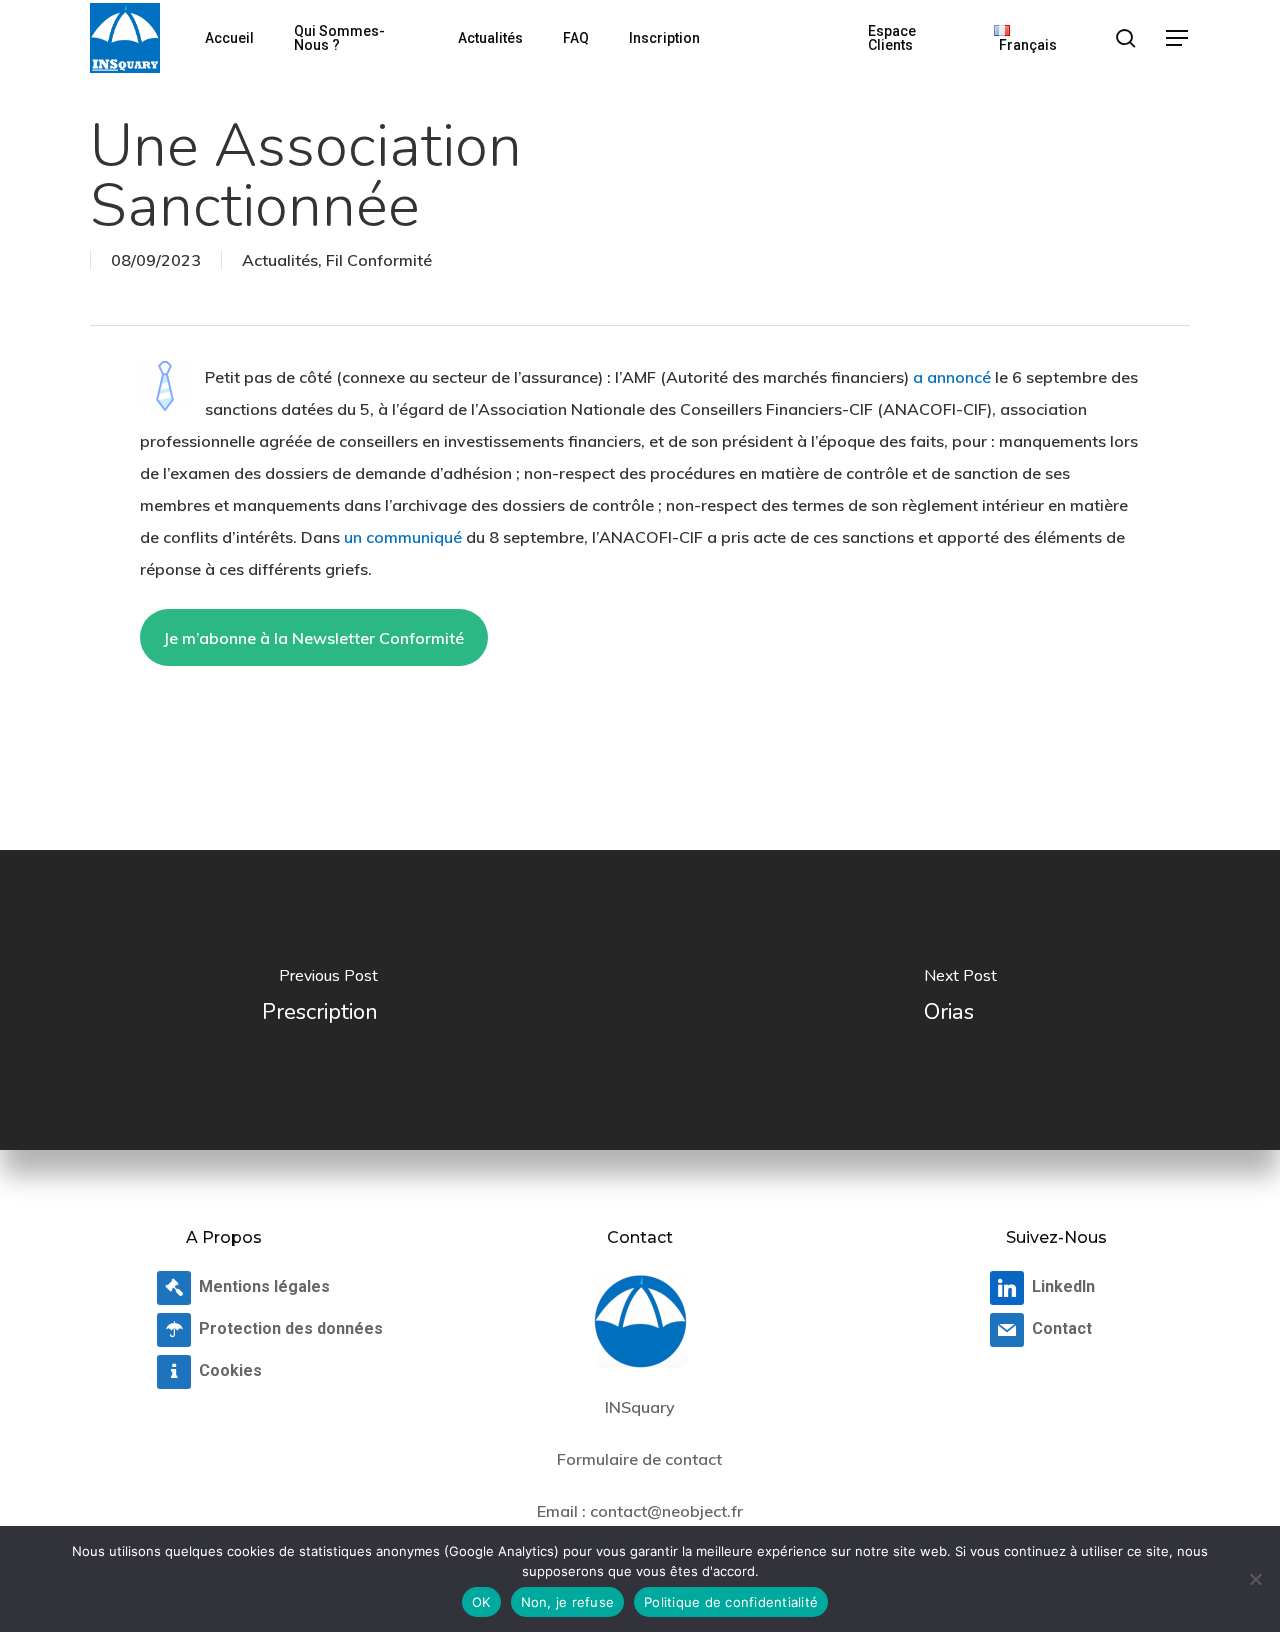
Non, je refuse (568, 1602)
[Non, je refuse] (1255, 1579)
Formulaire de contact (639, 1459)
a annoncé (952, 377)
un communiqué (403, 537)
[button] (1178, 38)
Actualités (280, 260)
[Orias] (960, 1000)
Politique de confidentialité (731, 1602)
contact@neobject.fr (666, 1511)
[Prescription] (320, 1000)
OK (481, 1602)
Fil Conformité (379, 260)
